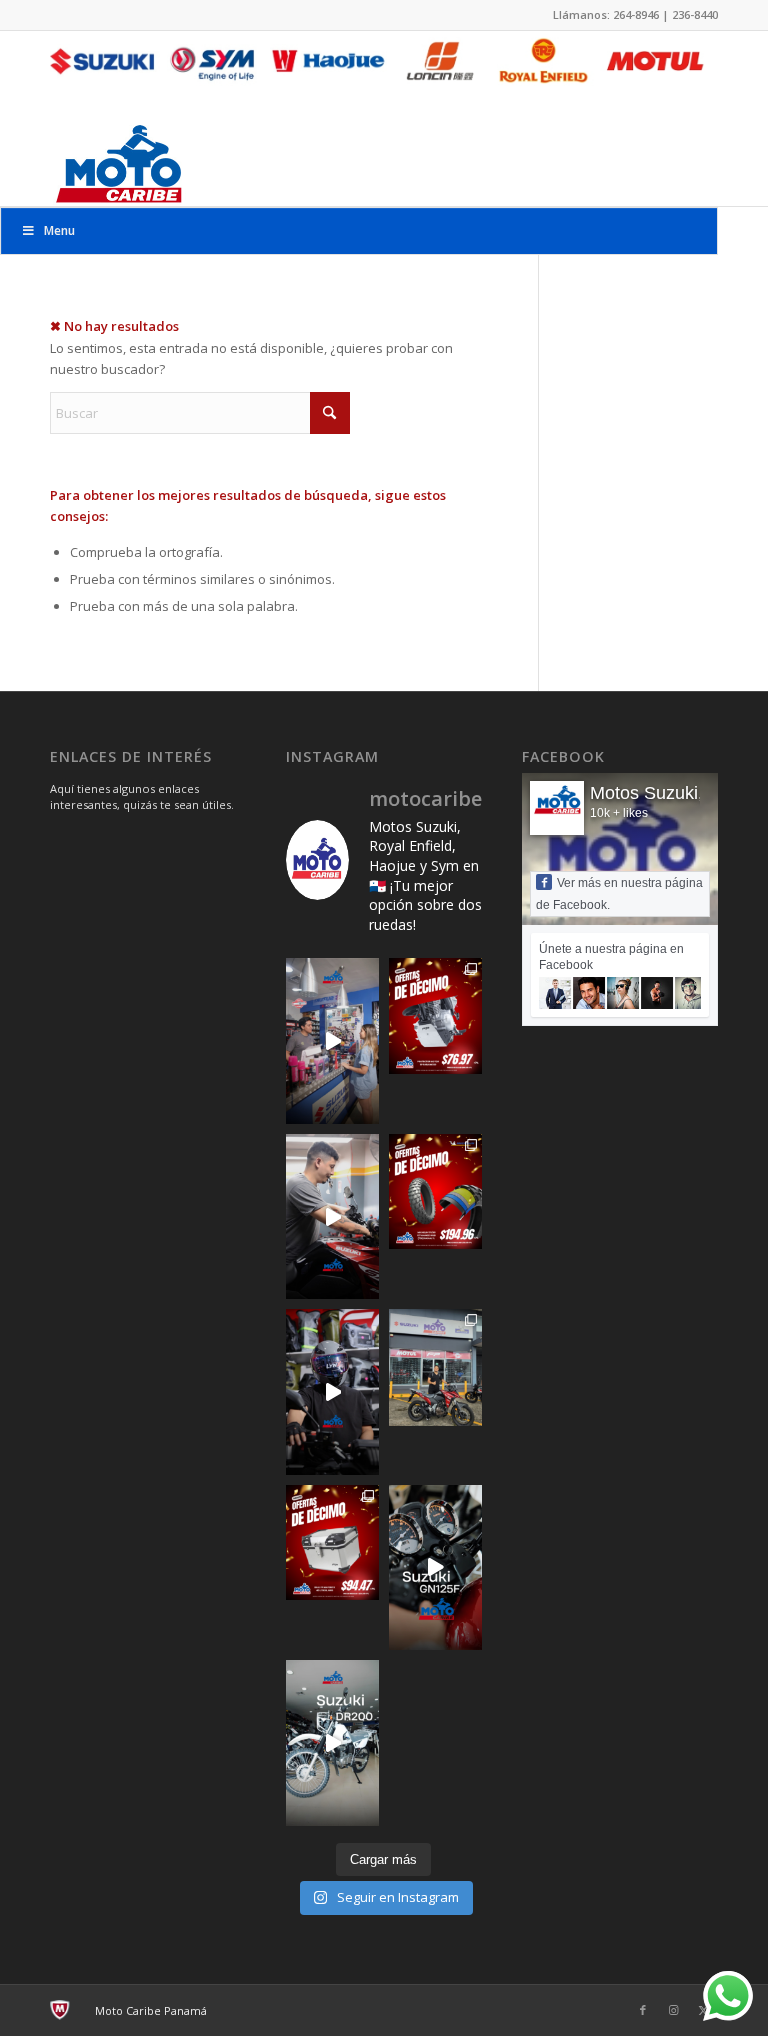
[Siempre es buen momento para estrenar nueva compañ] (435, 1367)
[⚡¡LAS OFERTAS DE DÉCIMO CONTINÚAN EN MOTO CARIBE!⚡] (435, 1191)
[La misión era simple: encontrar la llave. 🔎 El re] (332, 1216)
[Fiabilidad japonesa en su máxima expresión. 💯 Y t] (332, 1742)
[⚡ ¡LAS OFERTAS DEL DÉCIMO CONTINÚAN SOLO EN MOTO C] (435, 1015)
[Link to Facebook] (643, 2010)
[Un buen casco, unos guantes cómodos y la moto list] (332, 1391)
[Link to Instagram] (673, 2010)
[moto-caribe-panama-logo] (118, 162)
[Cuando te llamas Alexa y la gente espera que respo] (332, 1040)
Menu (59, 230)
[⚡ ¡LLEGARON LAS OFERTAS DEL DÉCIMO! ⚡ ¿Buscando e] (332, 1542)
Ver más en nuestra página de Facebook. (619, 894)
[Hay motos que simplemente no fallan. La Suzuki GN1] (435, 1567)
